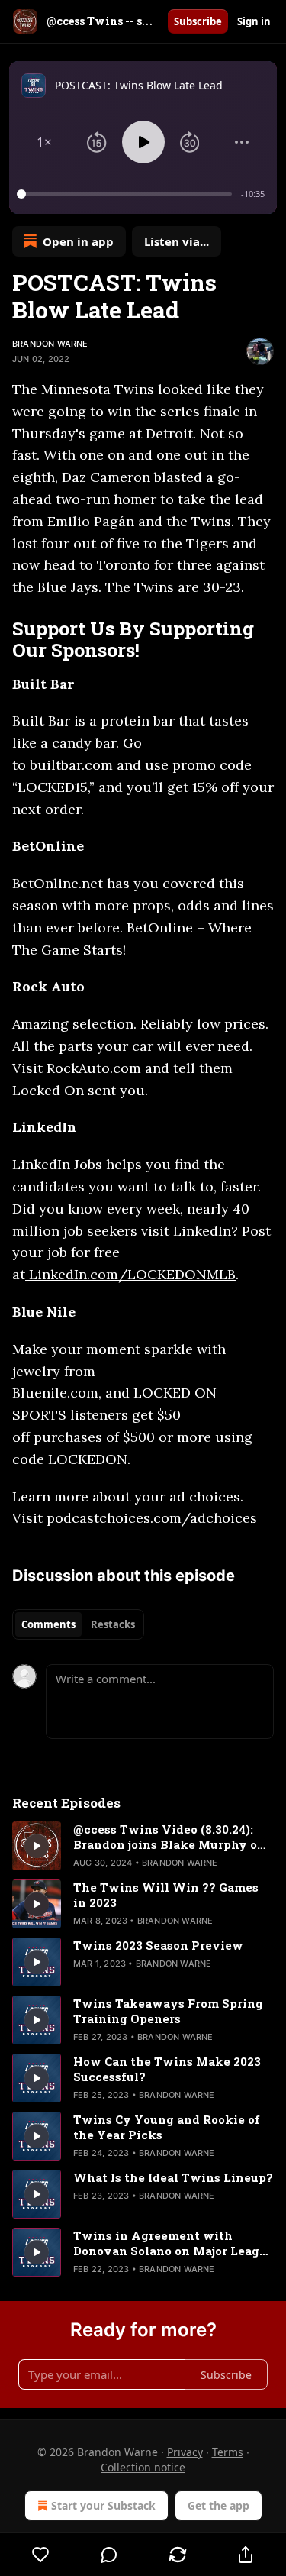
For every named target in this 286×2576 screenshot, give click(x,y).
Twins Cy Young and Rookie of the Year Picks (167, 2127)
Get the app (219, 2505)
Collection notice (143, 2467)
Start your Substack (103, 2505)
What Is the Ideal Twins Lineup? (173, 2177)
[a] (37, 1846)
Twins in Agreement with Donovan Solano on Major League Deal (174, 2243)
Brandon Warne (50, 344)
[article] (143, 1846)
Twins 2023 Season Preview (158, 1945)
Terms (228, 2452)
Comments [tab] (48, 1624)
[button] (44, 142)
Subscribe (198, 21)
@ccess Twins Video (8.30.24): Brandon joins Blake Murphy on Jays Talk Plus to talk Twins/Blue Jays (169, 1837)
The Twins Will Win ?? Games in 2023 (166, 1895)
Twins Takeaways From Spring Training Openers (168, 2011)
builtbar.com (71, 765)
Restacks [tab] (113, 1624)
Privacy (185, 2452)
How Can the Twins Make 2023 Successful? (167, 2069)
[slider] (127, 194)
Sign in (254, 21)
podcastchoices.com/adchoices (152, 1518)
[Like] (41, 2555)
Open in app (78, 241)
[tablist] (78, 1624)
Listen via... (177, 241)
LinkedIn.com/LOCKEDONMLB (130, 1274)
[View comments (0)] (110, 2555)
